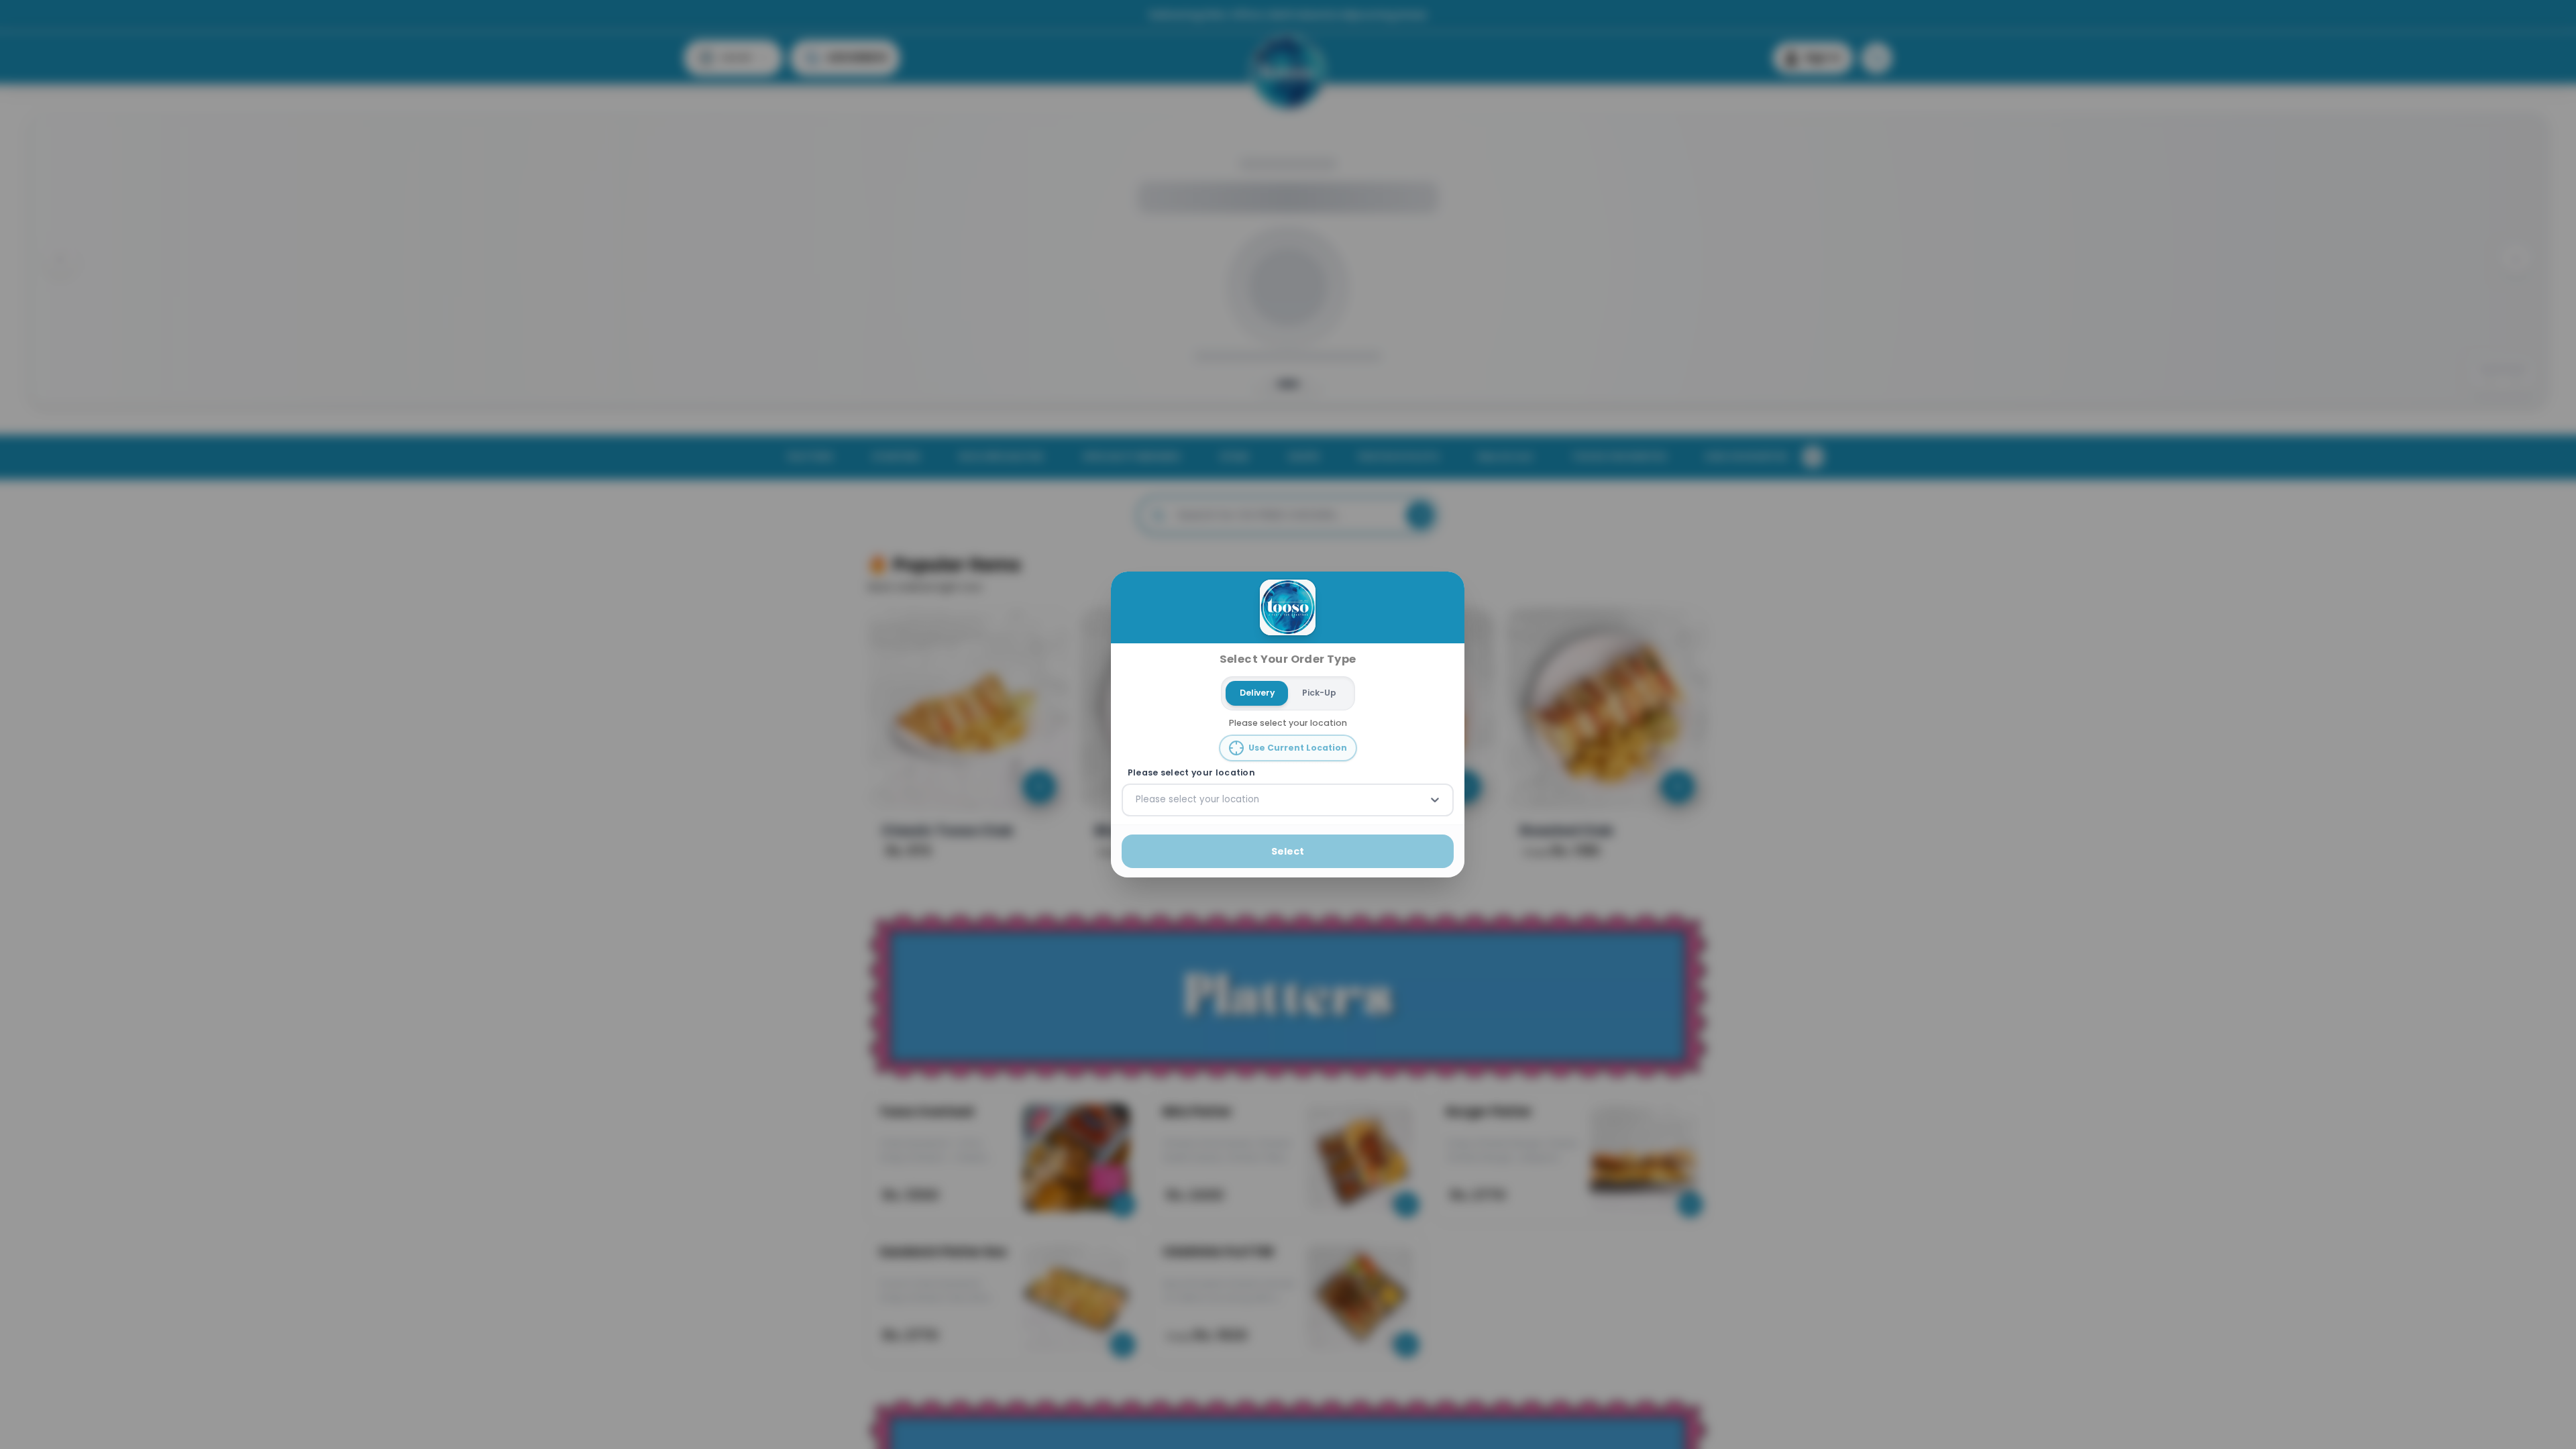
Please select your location (1191, 773)
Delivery (1257, 693)
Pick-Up (1319, 693)
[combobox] (1137, 800)
